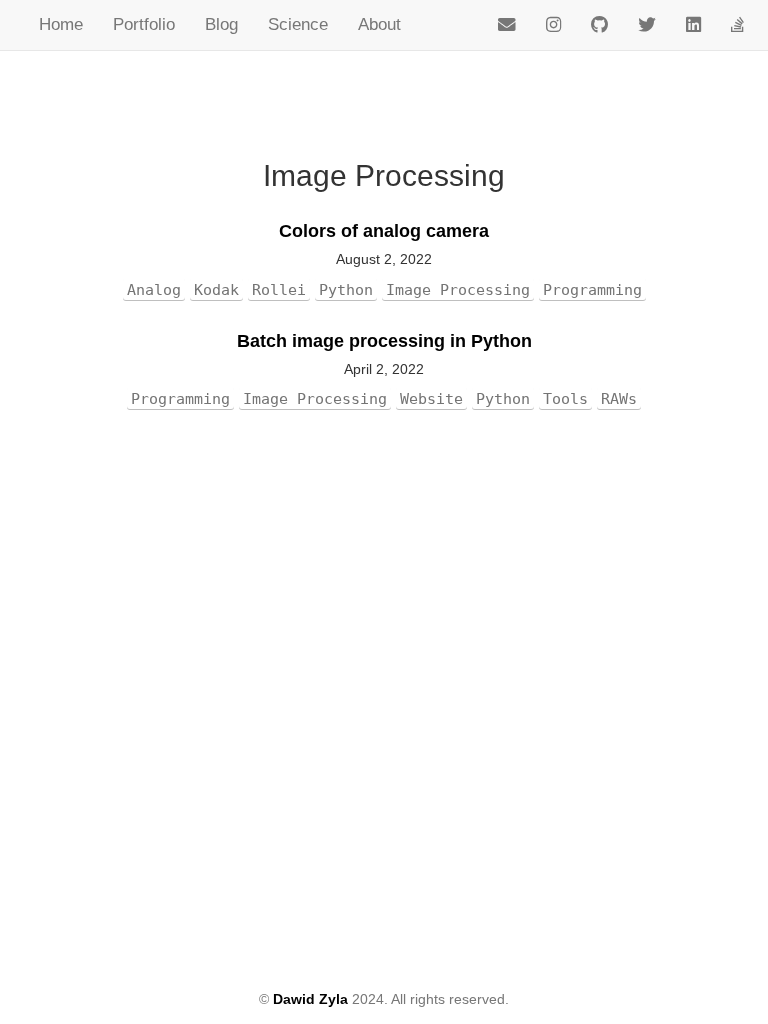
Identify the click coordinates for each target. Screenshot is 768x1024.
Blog (221, 24)
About (379, 24)
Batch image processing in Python (384, 341)
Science (298, 24)
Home (61, 24)
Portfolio (144, 24)
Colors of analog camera (384, 231)
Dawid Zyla (310, 999)
